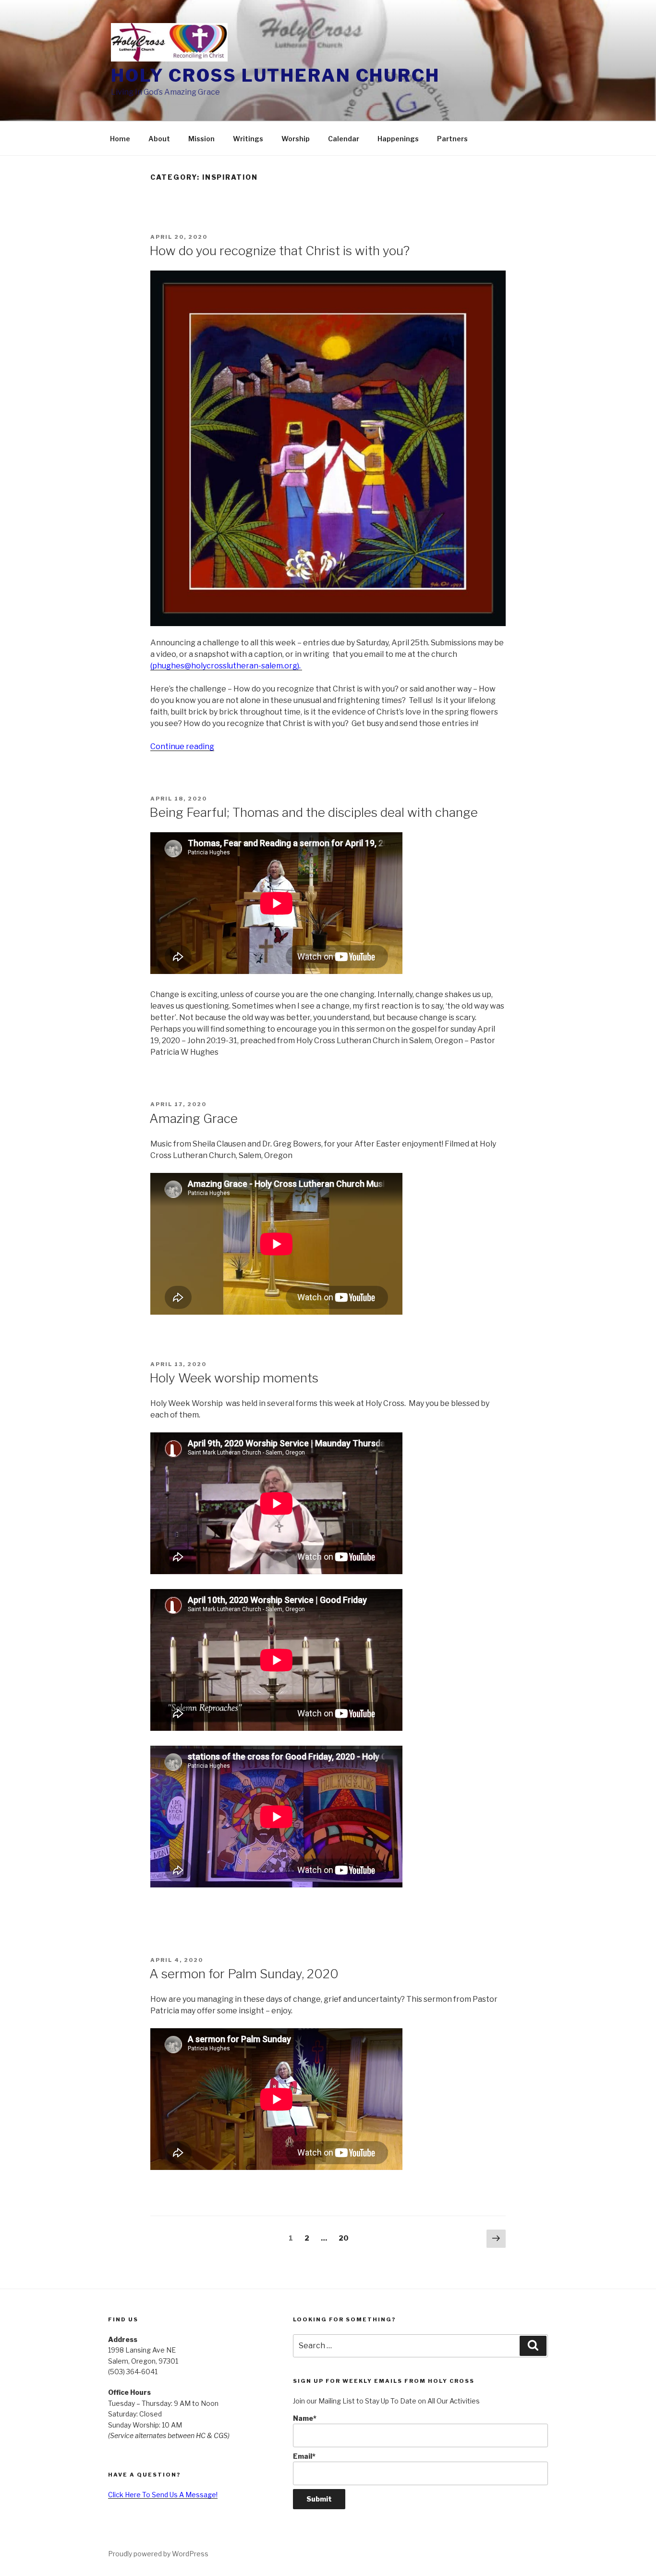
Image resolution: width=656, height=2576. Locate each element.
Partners (452, 139)
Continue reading (182, 746)
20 (346, 2238)
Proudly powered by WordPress (158, 2554)
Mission (201, 139)
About (159, 139)
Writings (248, 139)
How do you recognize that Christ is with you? (279, 251)
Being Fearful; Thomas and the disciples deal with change (314, 812)
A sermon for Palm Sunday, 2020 (244, 1974)
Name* (305, 2418)
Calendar (344, 139)
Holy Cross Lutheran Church (275, 75)
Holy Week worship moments (234, 1378)
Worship (296, 139)
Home (120, 139)
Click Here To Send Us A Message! (163, 2495)
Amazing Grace (194, 1118)
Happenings (398, 139)
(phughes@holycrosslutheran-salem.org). (226, 666)
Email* (304, 2456)
